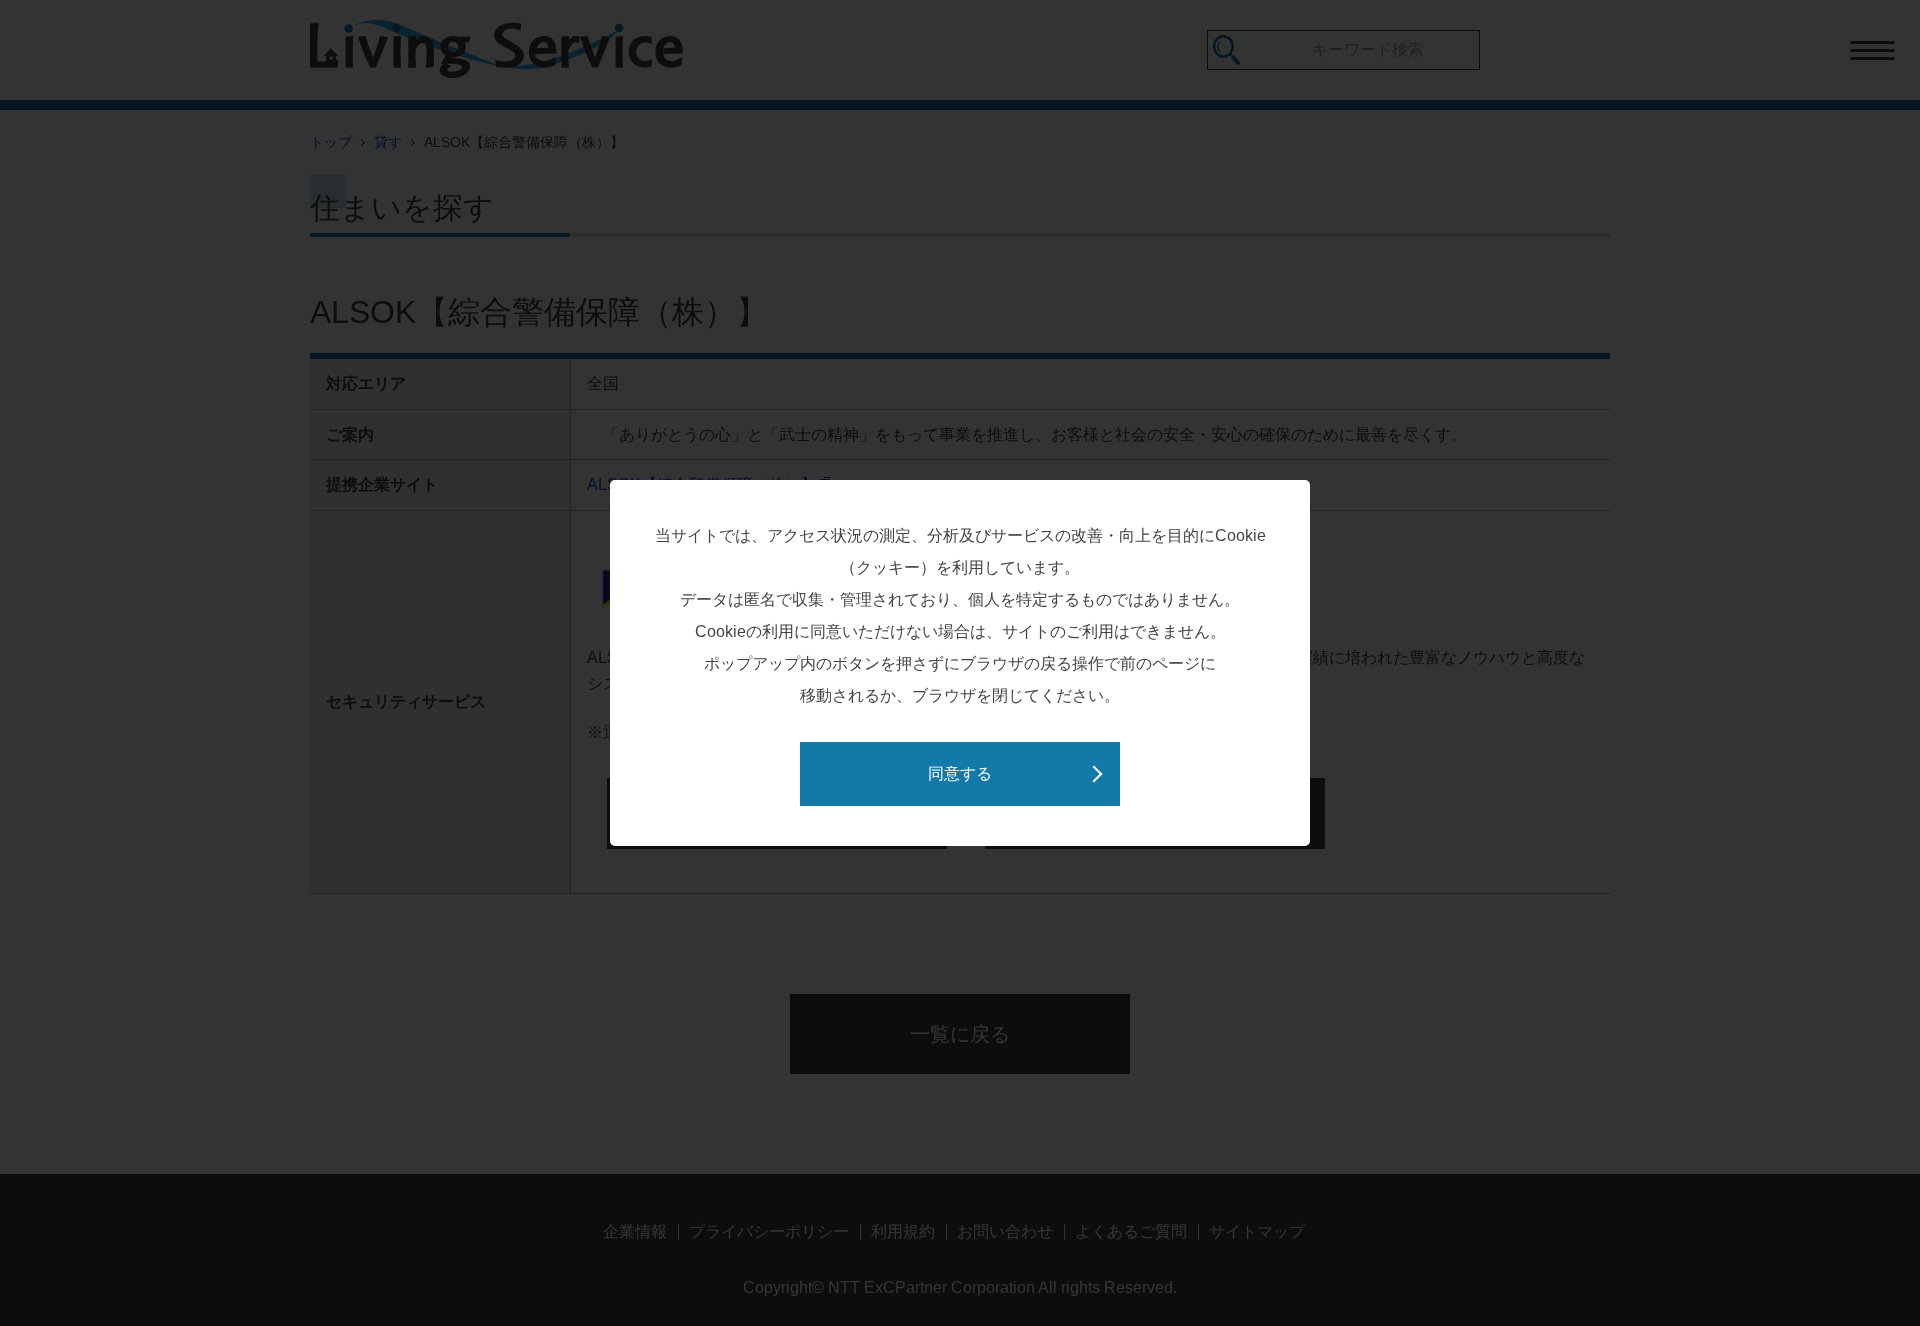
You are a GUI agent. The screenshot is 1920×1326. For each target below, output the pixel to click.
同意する (960, 773)
